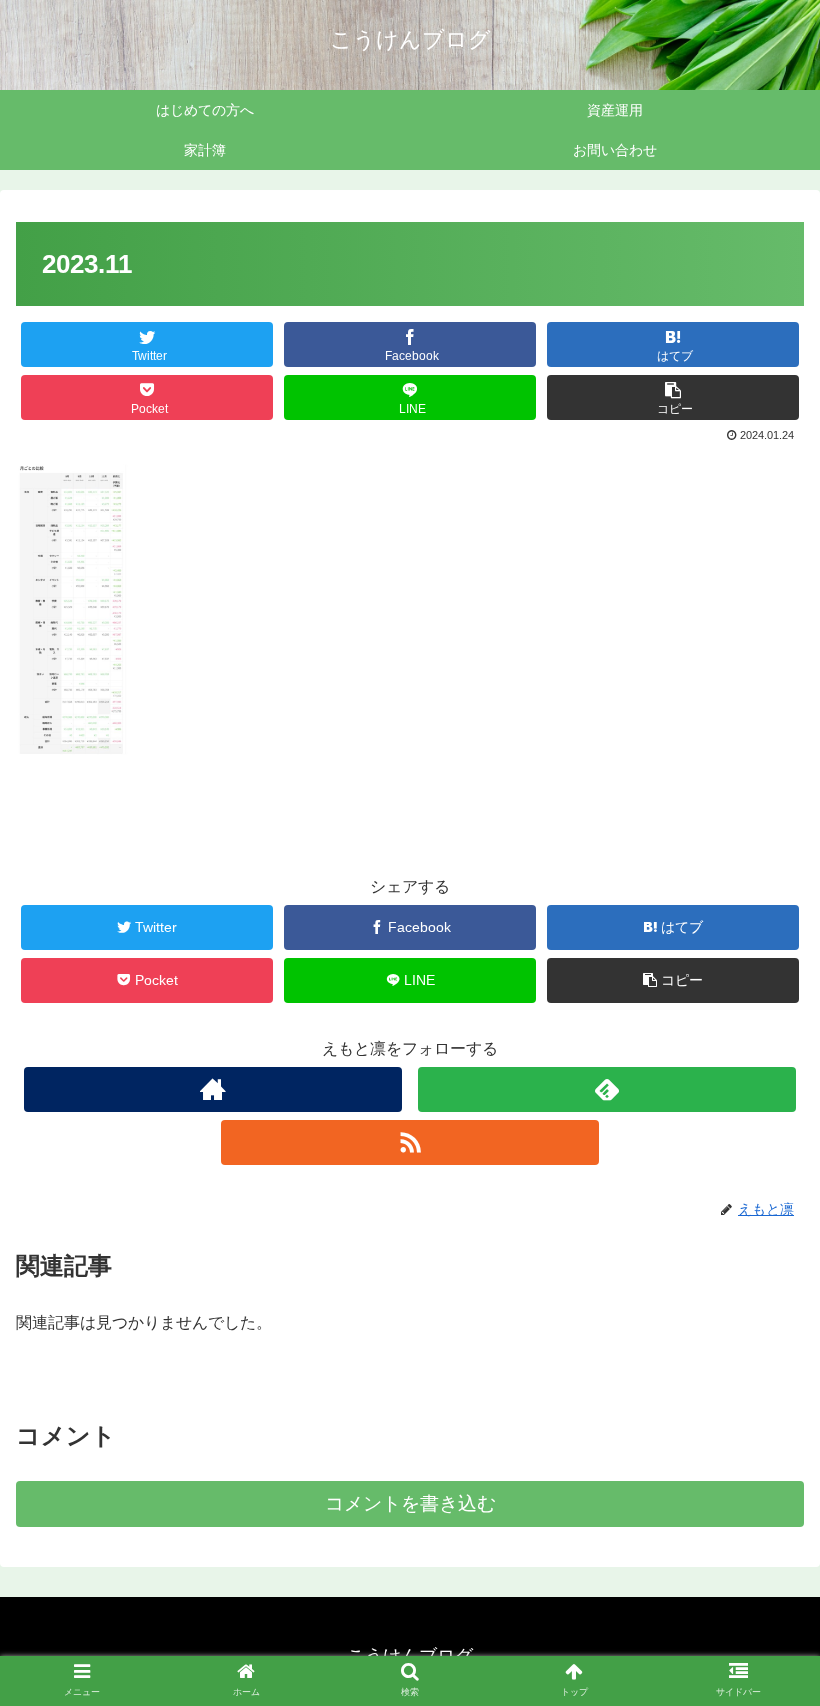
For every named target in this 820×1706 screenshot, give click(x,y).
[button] (758, 1612)
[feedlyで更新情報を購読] (607, 1089)
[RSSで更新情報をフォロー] (410, 1142)
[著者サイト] (213, 1089)
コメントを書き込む (410, 1503)
